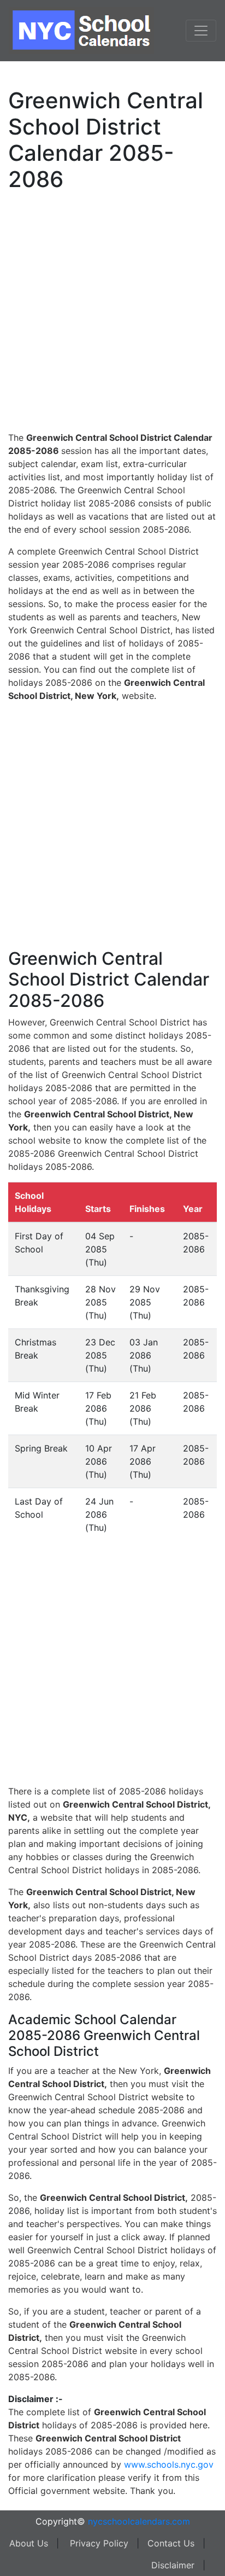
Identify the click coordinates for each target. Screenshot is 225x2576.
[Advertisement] (112, 310)
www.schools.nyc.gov (169, 2464)
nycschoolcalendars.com (139, 2521)
